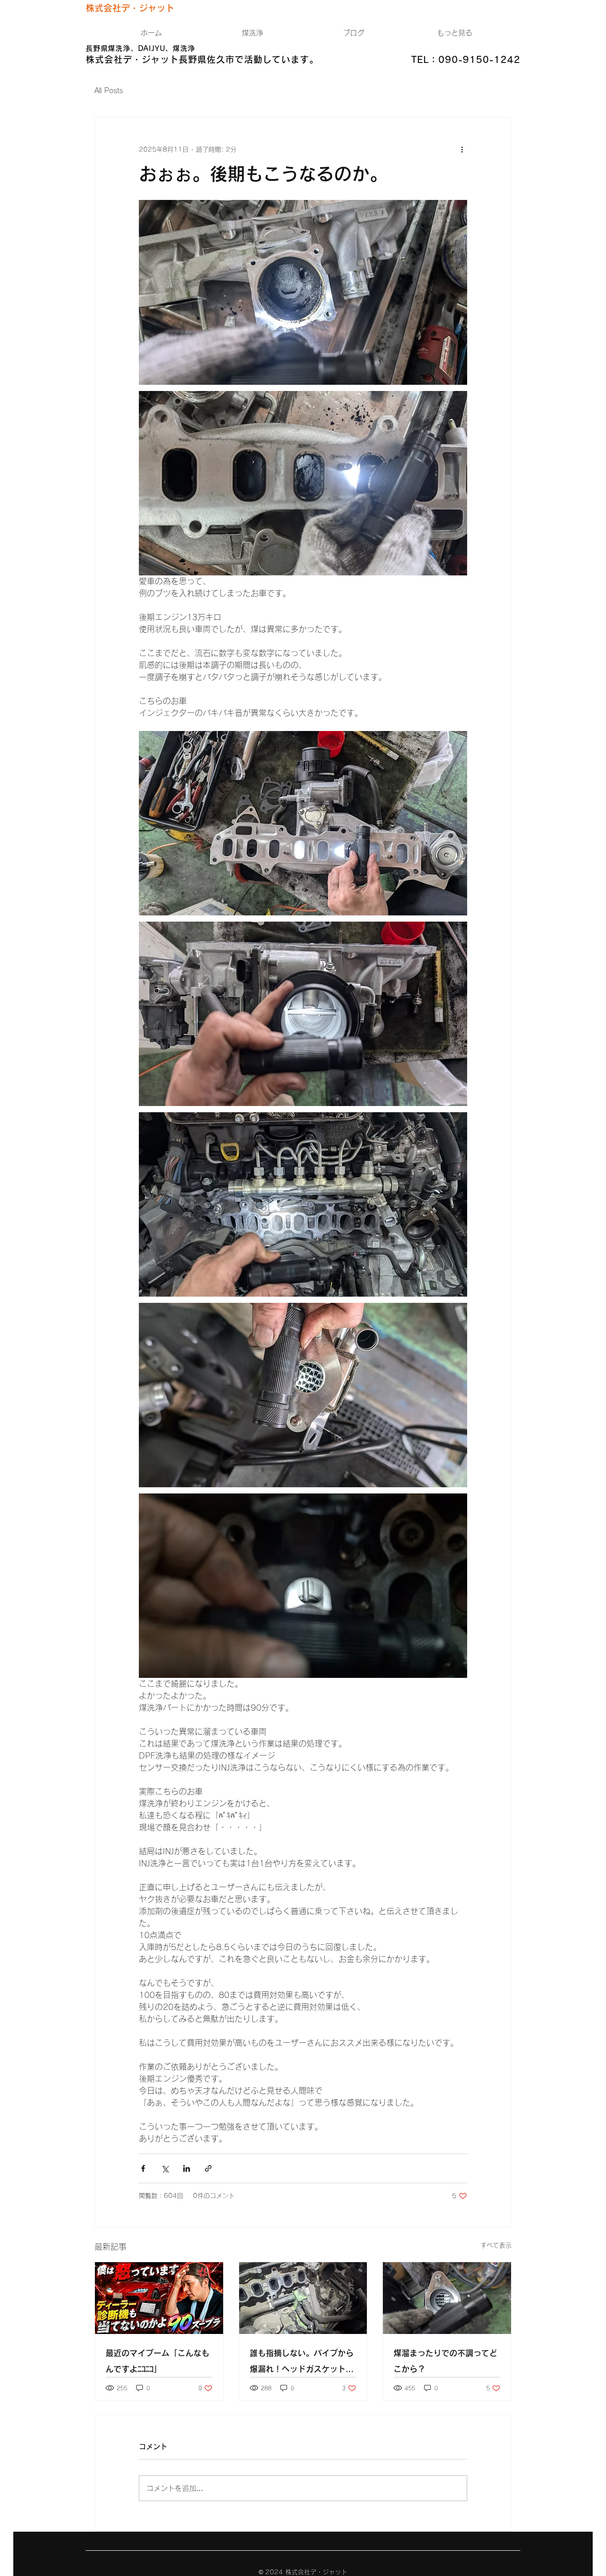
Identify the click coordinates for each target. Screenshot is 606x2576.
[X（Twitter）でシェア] (165, 2168)
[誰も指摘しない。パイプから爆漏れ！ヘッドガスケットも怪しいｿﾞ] (303, 2298)
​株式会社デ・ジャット (130, 8)
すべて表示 (496, 2245)
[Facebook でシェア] (143, 2168)
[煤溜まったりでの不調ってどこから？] (447, 2298)
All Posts (109, 90)
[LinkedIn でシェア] (187, 2168)
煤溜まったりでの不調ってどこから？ (445, 2361)
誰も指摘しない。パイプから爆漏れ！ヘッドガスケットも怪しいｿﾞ (302, 2363)
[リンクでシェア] (208, 2168)
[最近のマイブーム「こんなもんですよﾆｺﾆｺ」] (159, 2298)
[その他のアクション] (462, 149)
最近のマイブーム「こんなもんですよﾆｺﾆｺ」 (157, 2361)
